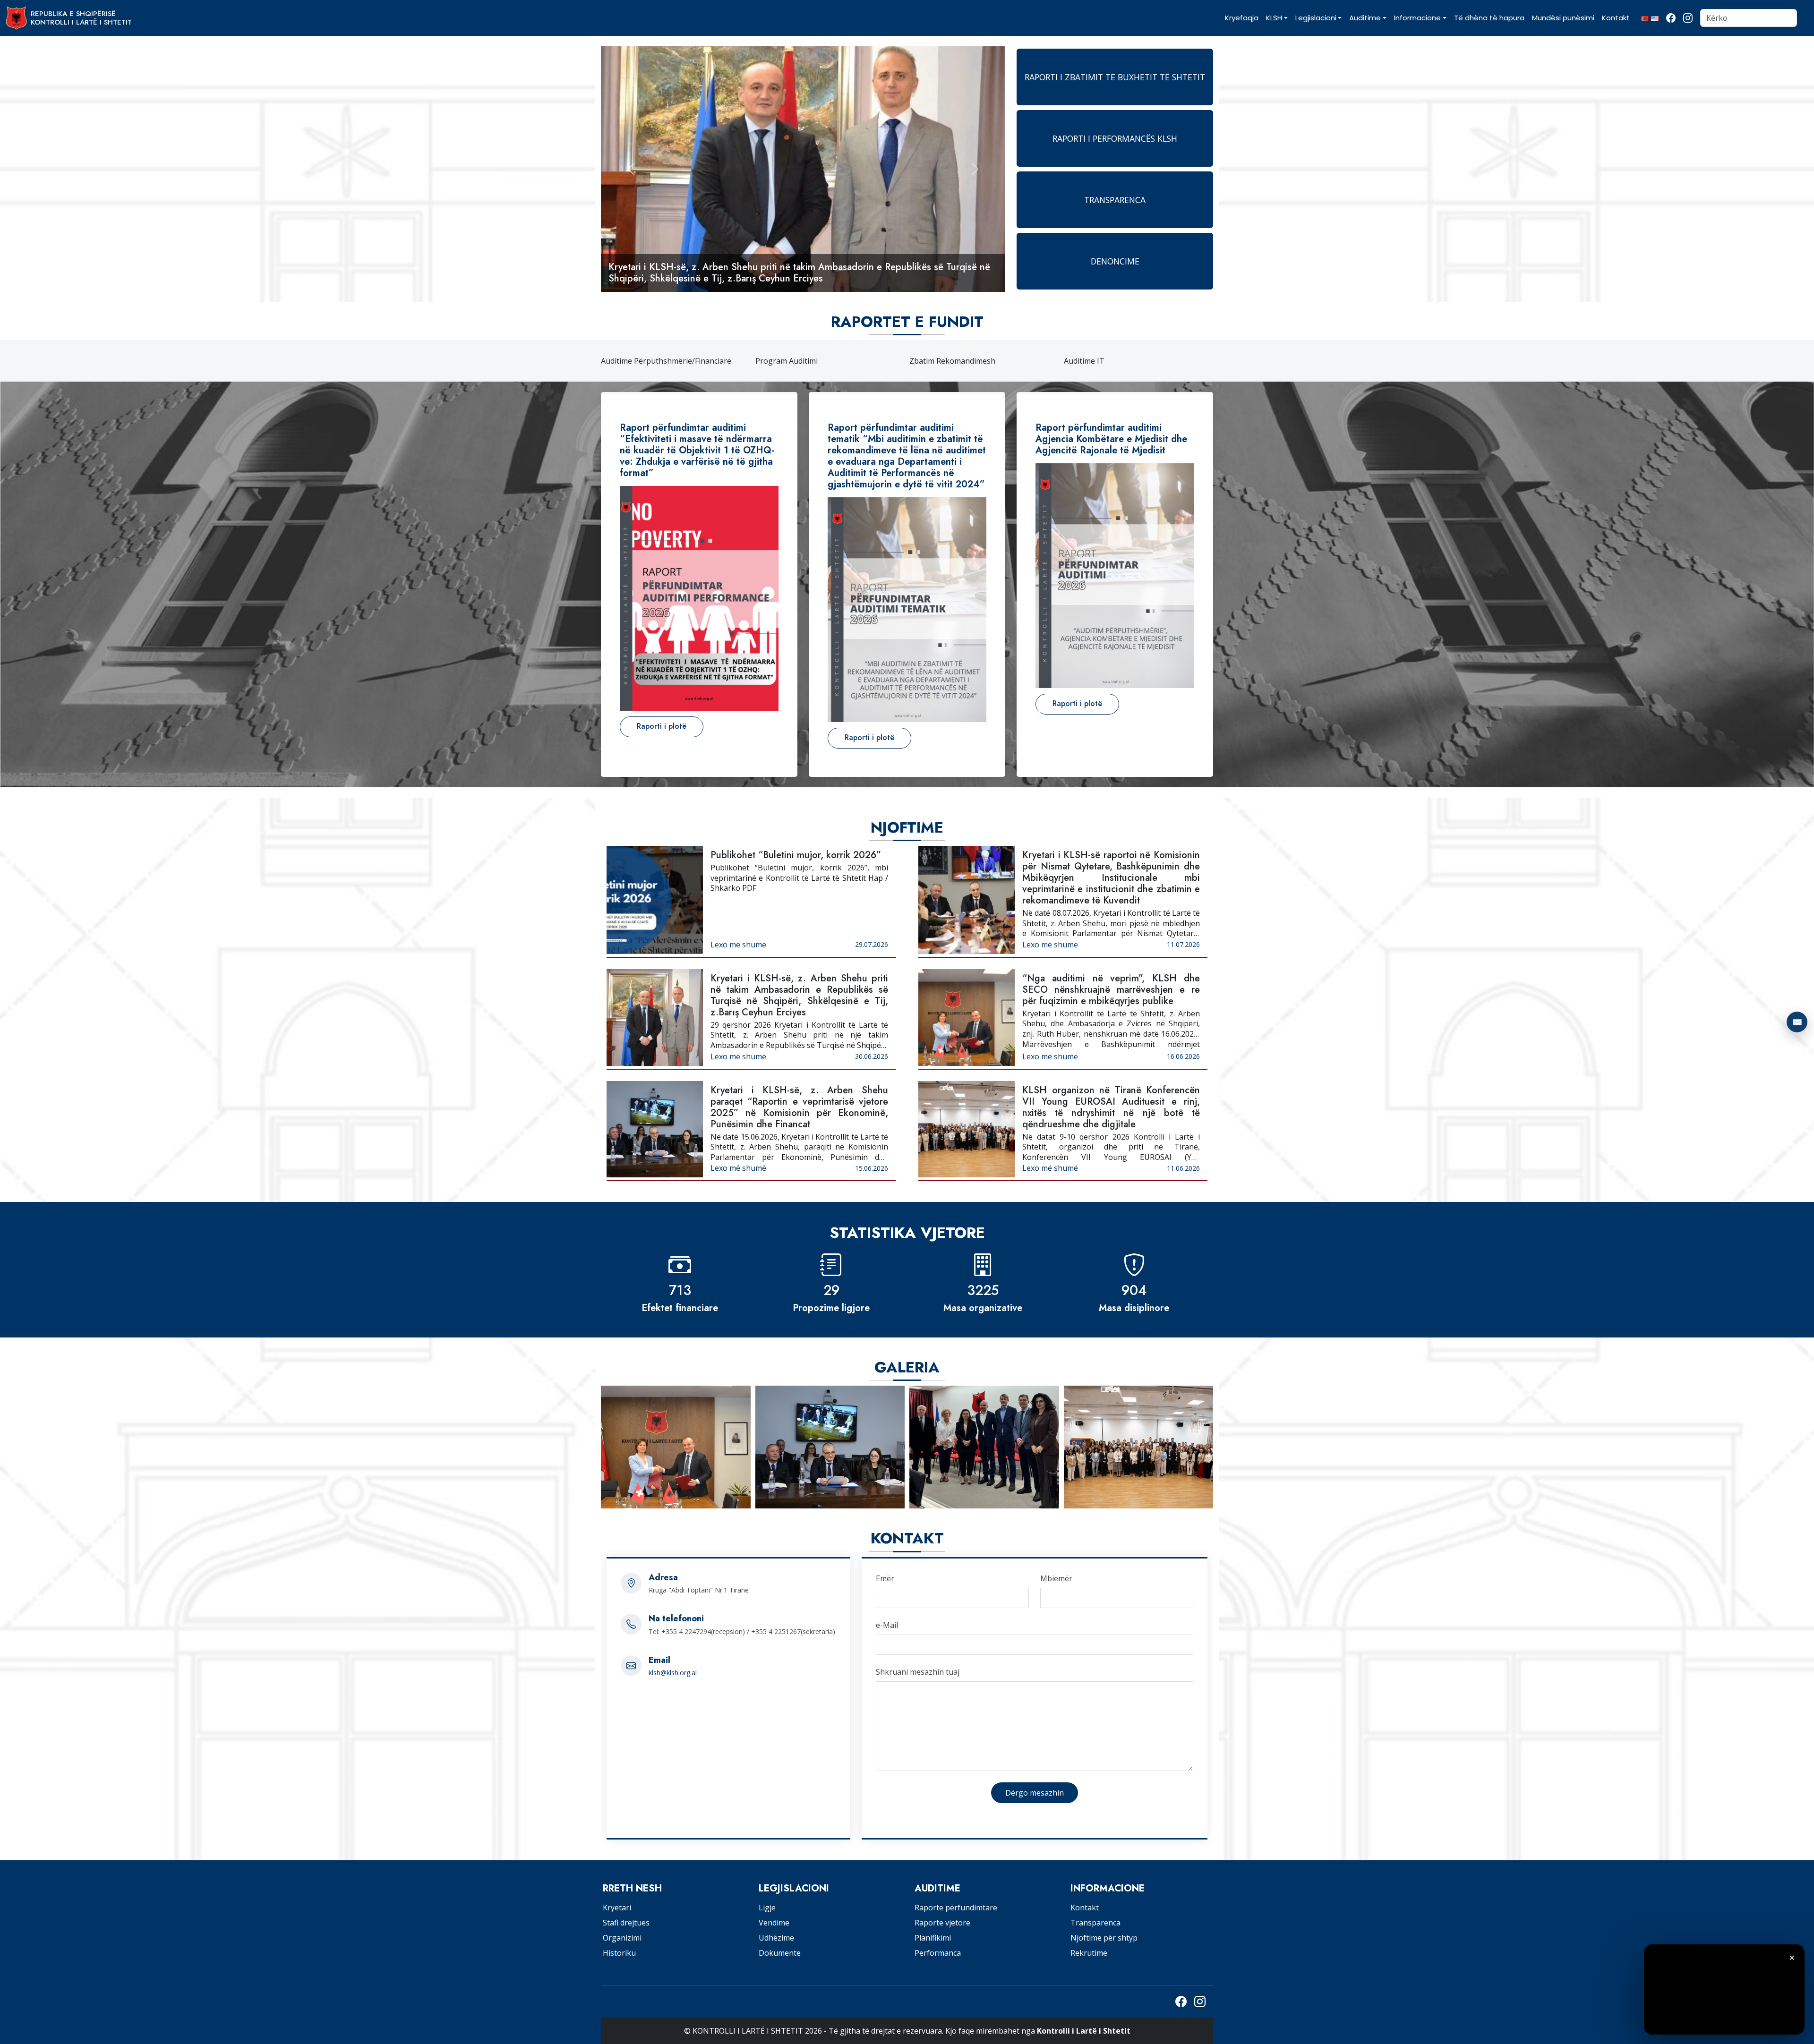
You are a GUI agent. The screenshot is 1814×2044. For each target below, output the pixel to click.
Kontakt (1085, 1908)
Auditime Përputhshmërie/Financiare (666, 361)
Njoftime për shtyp (1104, 1938)
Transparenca (1095, 1923)
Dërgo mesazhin (1035, 1793)
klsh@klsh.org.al (673, 1673)
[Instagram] (1688, 18)
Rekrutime (1089, 1953)
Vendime (774, 1923)
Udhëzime (776, 1938)
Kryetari (617, 1908)
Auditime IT (1084, 361)
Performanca (938, 1953)
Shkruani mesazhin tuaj (918, 1672)
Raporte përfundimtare (956, 1908)
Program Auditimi (787, 361)
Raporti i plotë (662, 726)
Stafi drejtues (626, 1923)
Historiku (619, 1953)
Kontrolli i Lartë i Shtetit (1084, 2031)
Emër (885, 1578)
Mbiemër (1056, 1578)
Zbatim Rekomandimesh (952, 361)
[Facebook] (1671, 18)
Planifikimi (933, 1938)
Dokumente (780, 1953)
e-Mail (887, 1625)
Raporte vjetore (942, 1923)
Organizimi (622, 1938)
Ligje (767, 1908)
